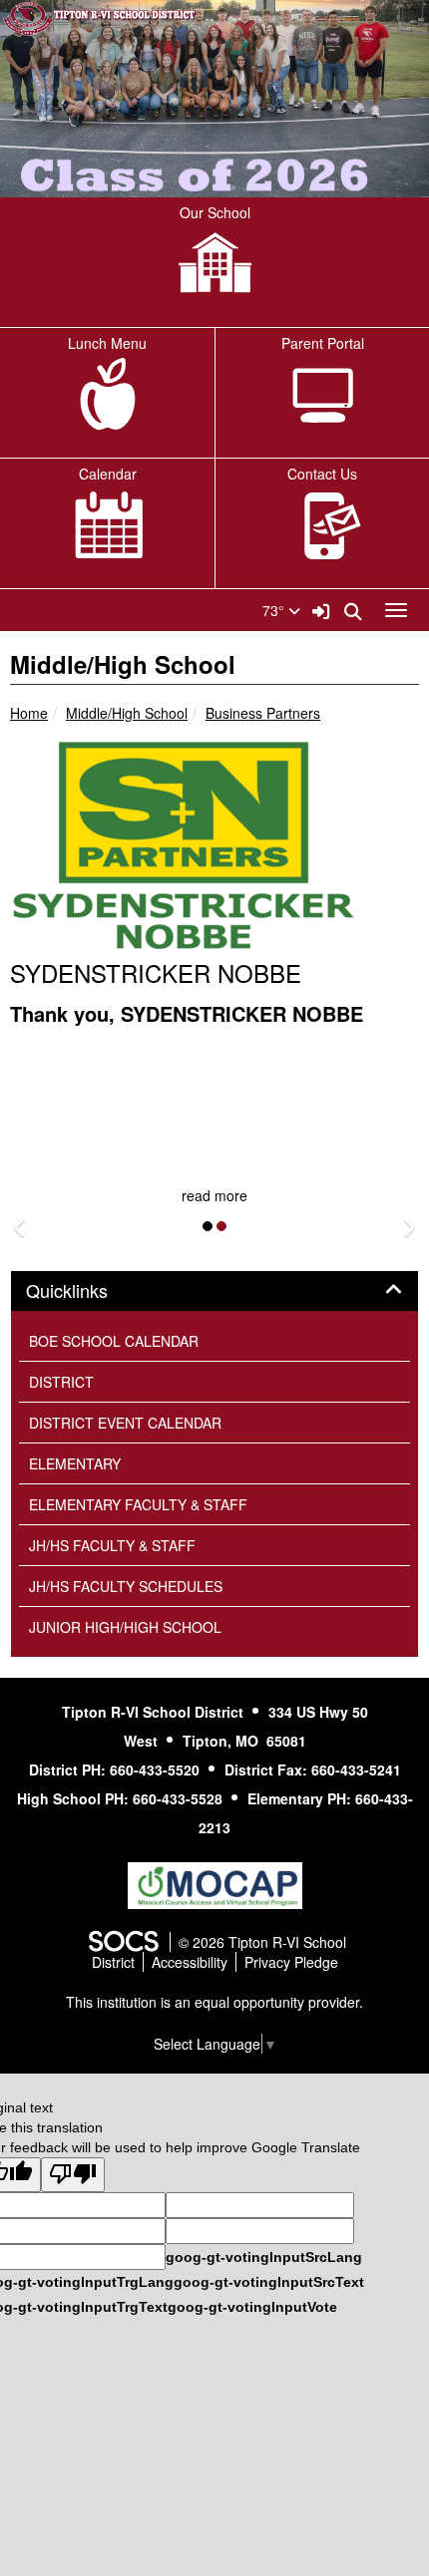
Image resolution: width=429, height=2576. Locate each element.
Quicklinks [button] (89, 1291)
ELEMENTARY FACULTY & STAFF (138, 1504)
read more (214, 1195)
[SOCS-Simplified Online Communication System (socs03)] (123, 1942)
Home (29, 713)
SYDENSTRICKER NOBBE (156, 972)
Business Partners (263, 713)
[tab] (214, 1291)
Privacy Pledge (291, 1962)
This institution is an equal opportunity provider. (214, 2002)
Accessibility (190, 1962)
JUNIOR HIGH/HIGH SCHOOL (125, 1627)
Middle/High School (127, 713)
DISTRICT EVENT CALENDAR (125, 1423)
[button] (20, 1228)
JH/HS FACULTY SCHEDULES (126, 1586)
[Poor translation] (73, 2175)
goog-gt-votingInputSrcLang (264, 2257)
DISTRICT (61, 1382)
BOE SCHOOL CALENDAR (114, 1341)
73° (275, 610)
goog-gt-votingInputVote (252, 2307)
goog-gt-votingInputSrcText (269, 2282)
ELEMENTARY (75, 1463)
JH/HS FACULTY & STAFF (112, 1545)
